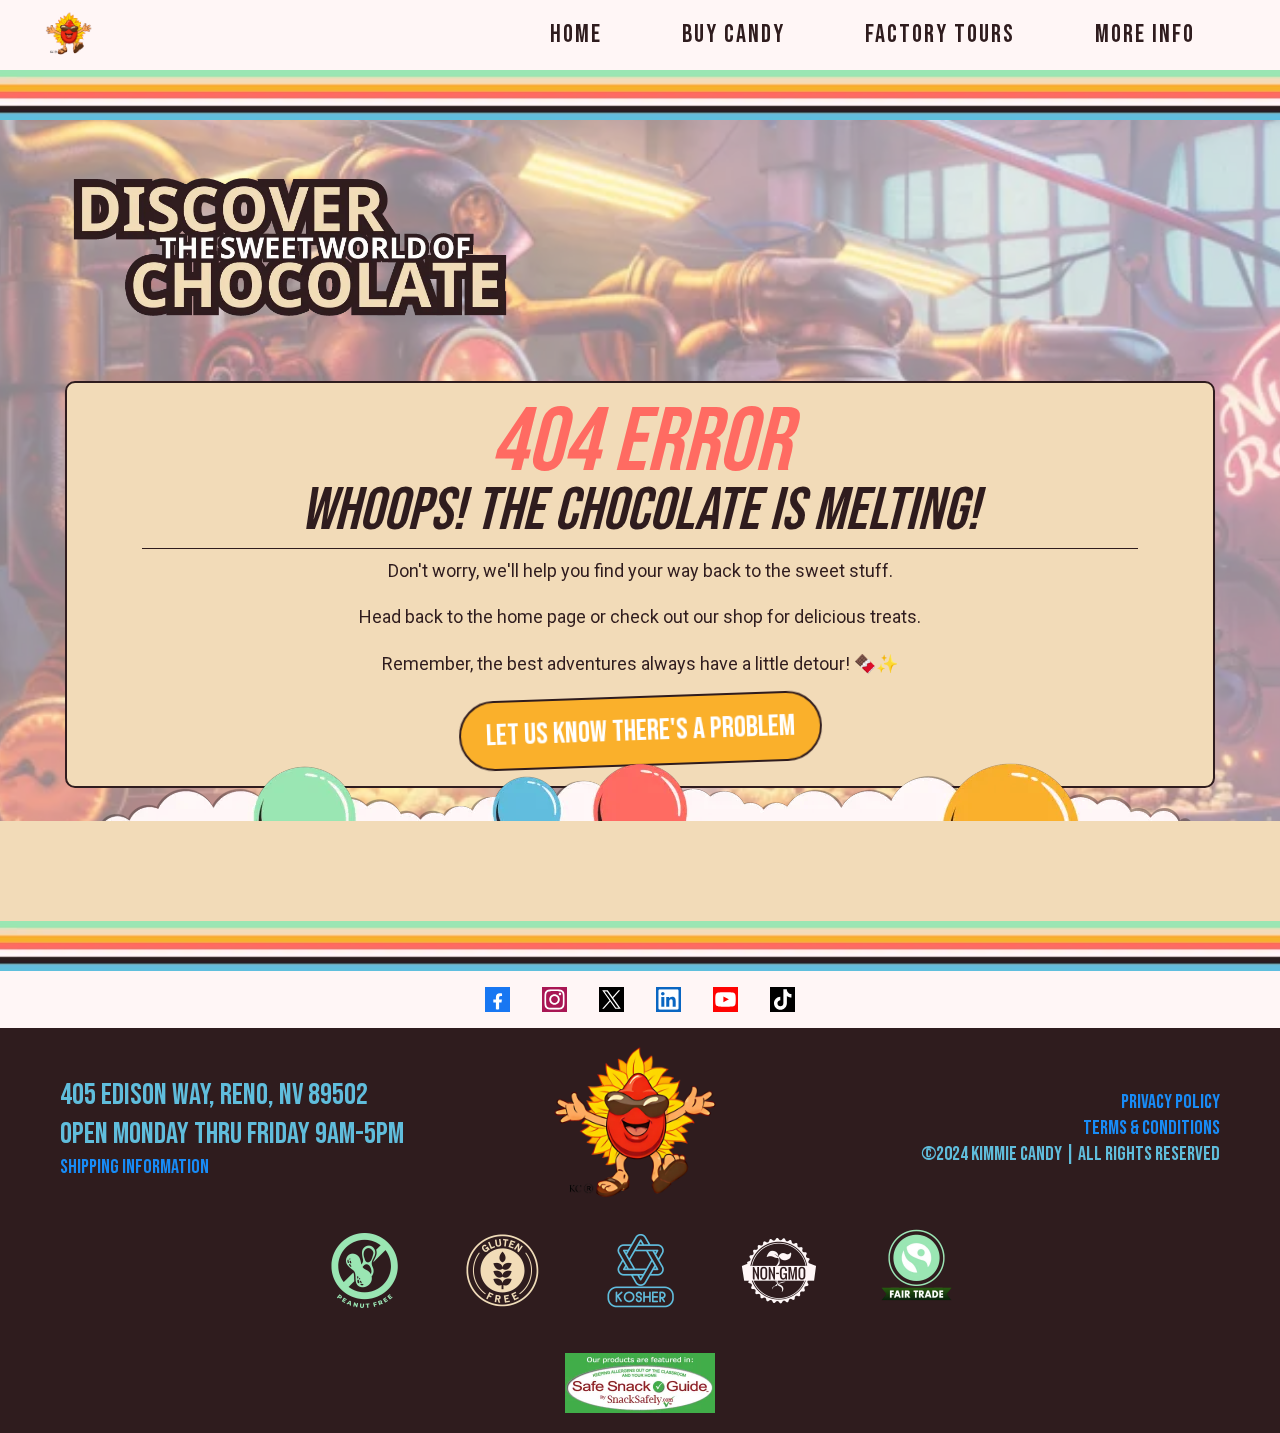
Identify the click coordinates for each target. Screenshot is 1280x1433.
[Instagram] (554, 999)
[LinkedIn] (668, 999)
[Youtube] (725, 999)
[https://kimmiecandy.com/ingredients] (364, 1270)
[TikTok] (782, 999)
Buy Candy (733, 34)
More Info (1145, 34)
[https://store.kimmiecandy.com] (640, 1128)
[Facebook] (497, 999)
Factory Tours (940, 34)
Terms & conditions (1151, 1128)
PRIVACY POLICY (1170, 1102)
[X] (611, 999)
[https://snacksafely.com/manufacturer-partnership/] (640, 1383)
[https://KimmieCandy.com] (70, 35)
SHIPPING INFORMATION (134, 1167)
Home (576, 34)
